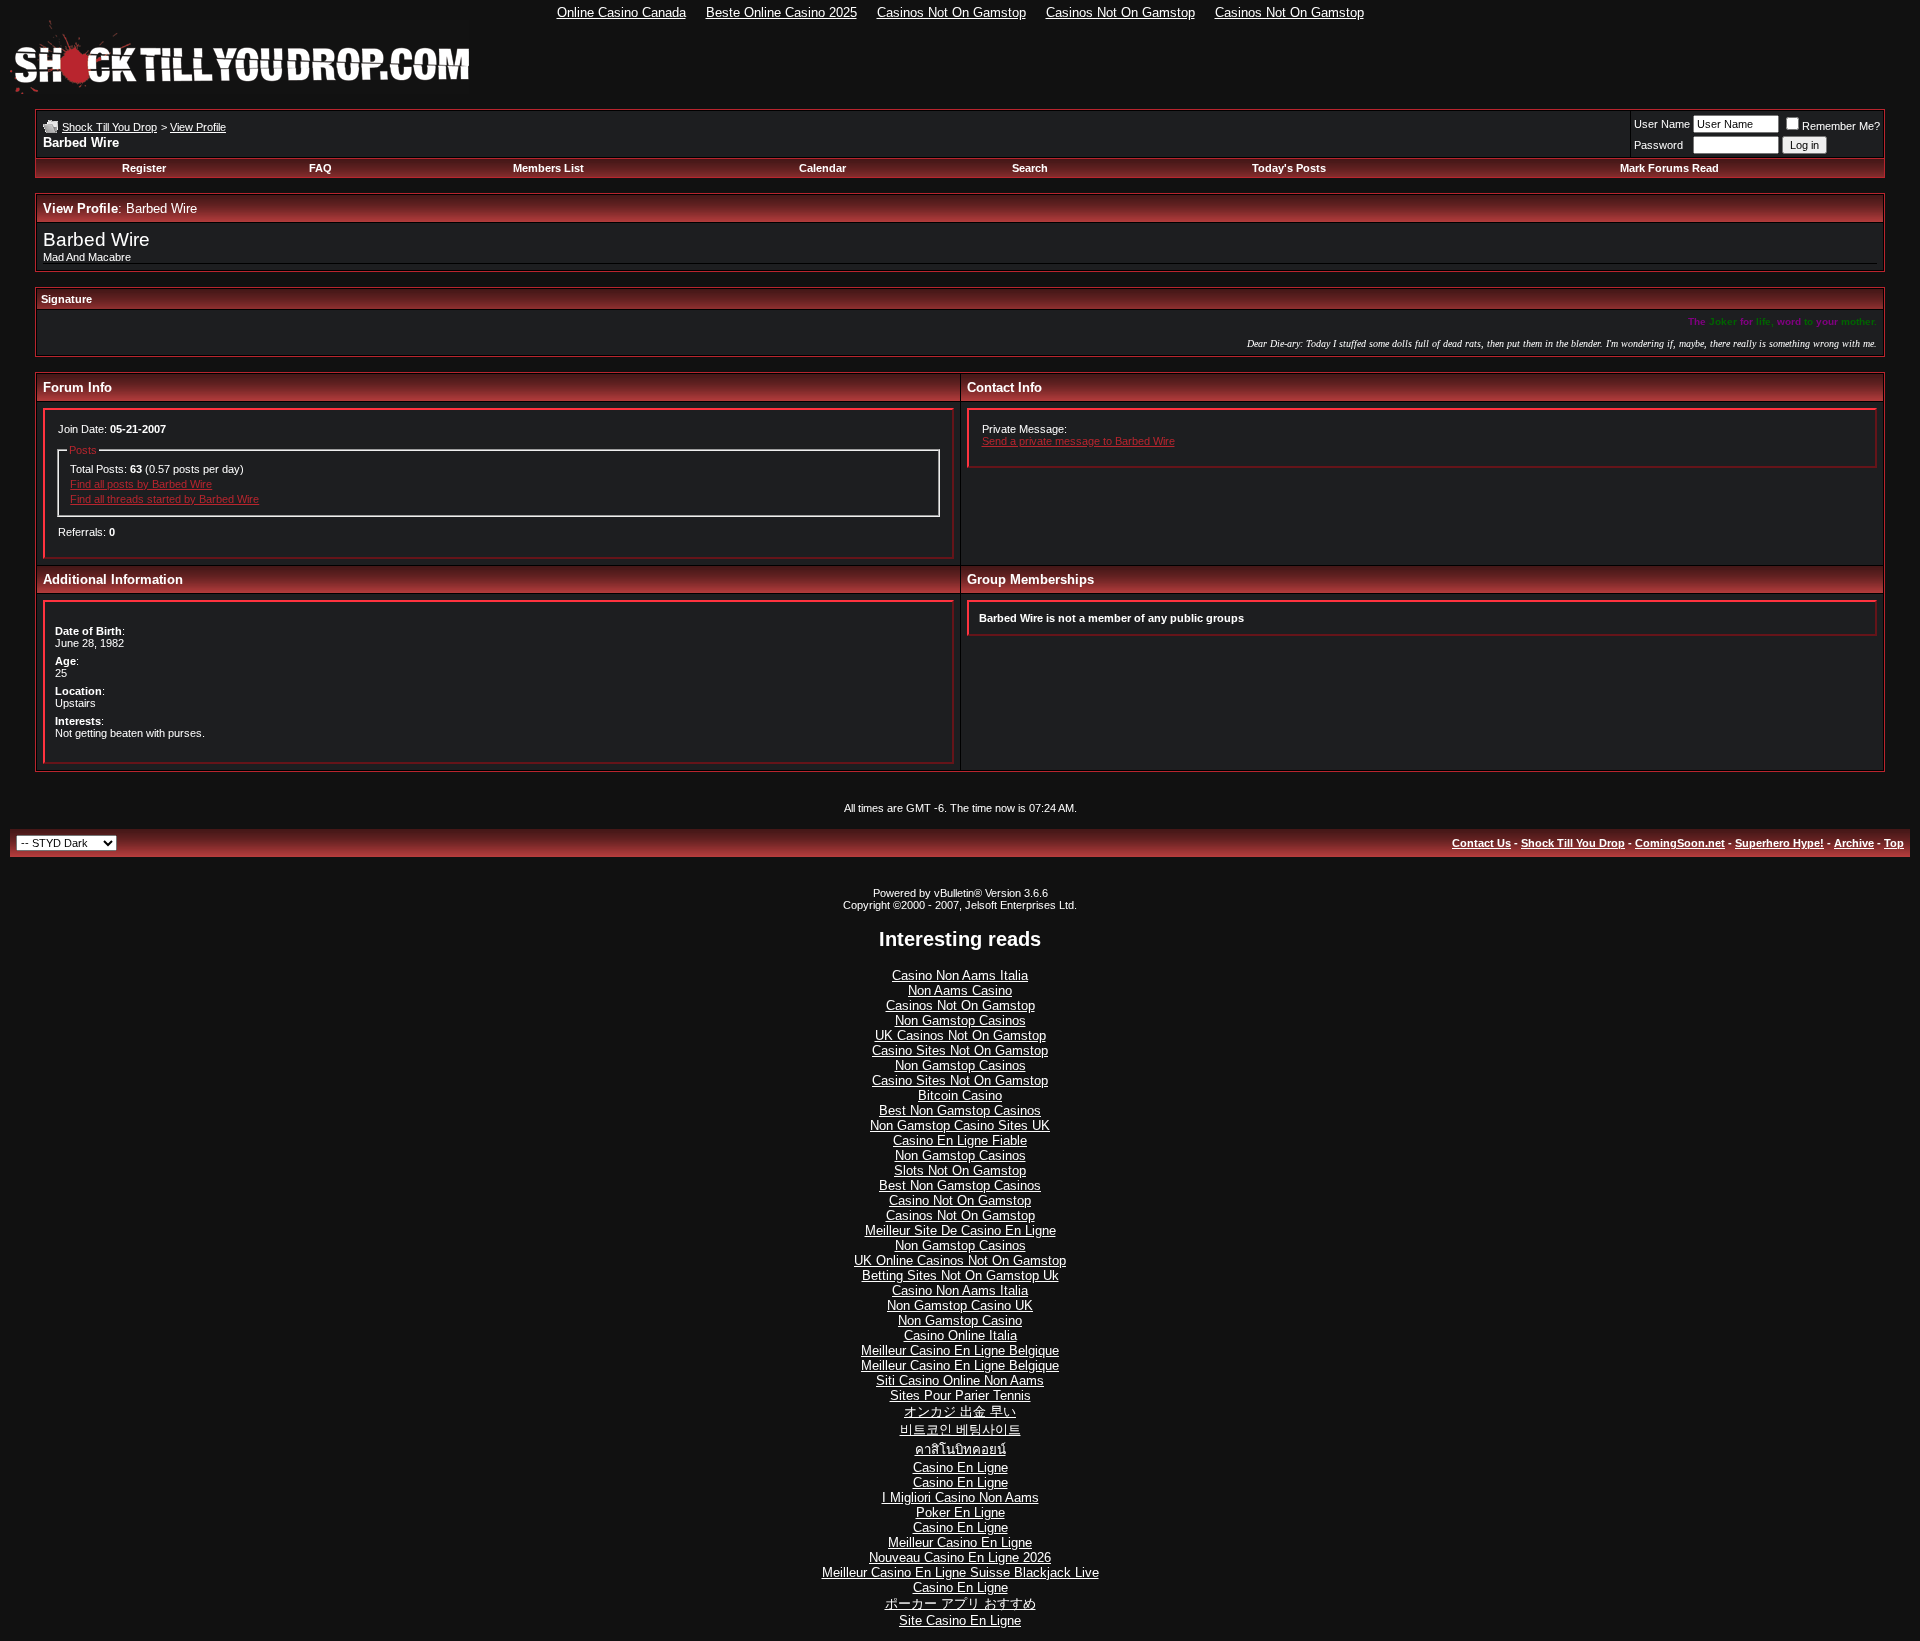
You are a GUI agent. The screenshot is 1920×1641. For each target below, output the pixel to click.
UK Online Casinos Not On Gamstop (960, 1260)
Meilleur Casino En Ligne (960, 1542)
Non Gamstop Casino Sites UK (960, 1125)
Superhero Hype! (1779, 843)
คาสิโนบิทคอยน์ (960, 1449)
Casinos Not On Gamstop (951, 12)
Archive (1854, 843)
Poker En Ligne (960, 1512)
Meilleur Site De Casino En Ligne (960, 1230)
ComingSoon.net (1680, 843)
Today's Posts (1289, 168)
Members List (548, 168)
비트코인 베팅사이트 (960, 1429)
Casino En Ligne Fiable (960, 1140)
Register (144, 168)
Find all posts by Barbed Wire (141, 484)
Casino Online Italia (960, 1335)
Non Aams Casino (960, 990)
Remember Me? (1841, 126)
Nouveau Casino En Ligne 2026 (960, 1557)
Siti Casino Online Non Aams (960, 1380)
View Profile (198, 127)
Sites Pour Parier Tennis (960, 1395)
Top (1894, 843)
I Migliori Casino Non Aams (960, 1497)
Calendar (822, 168)
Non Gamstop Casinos (960, 1020)
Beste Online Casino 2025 (781, 12)
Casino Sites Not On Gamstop (960, 1050)
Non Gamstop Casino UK (960, 1305)
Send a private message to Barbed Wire (1078, 441)
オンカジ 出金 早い (960, 1411)
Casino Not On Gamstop (960, 1200)
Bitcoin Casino (960, 1095)
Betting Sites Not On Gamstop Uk (960, 1275)
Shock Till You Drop (109, 127)
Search (1030, 168)
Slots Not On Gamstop (960, 1170)
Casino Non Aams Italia (960, 975)
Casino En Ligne (960, 1467)
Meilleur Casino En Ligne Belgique (960, 1350)
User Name (1662, 124)
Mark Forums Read (1669, 168)
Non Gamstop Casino (960, 1320)
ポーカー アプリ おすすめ (960, 1603)
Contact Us (1481, 843)
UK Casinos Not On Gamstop (960, 1035)
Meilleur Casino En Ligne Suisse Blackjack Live (960, 1572)
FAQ (320, 168)
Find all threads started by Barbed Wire (164, 499)
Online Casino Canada (621, 12)
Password (1658, 145)
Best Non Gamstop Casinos (960, 1110)
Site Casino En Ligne (960, 1620)
